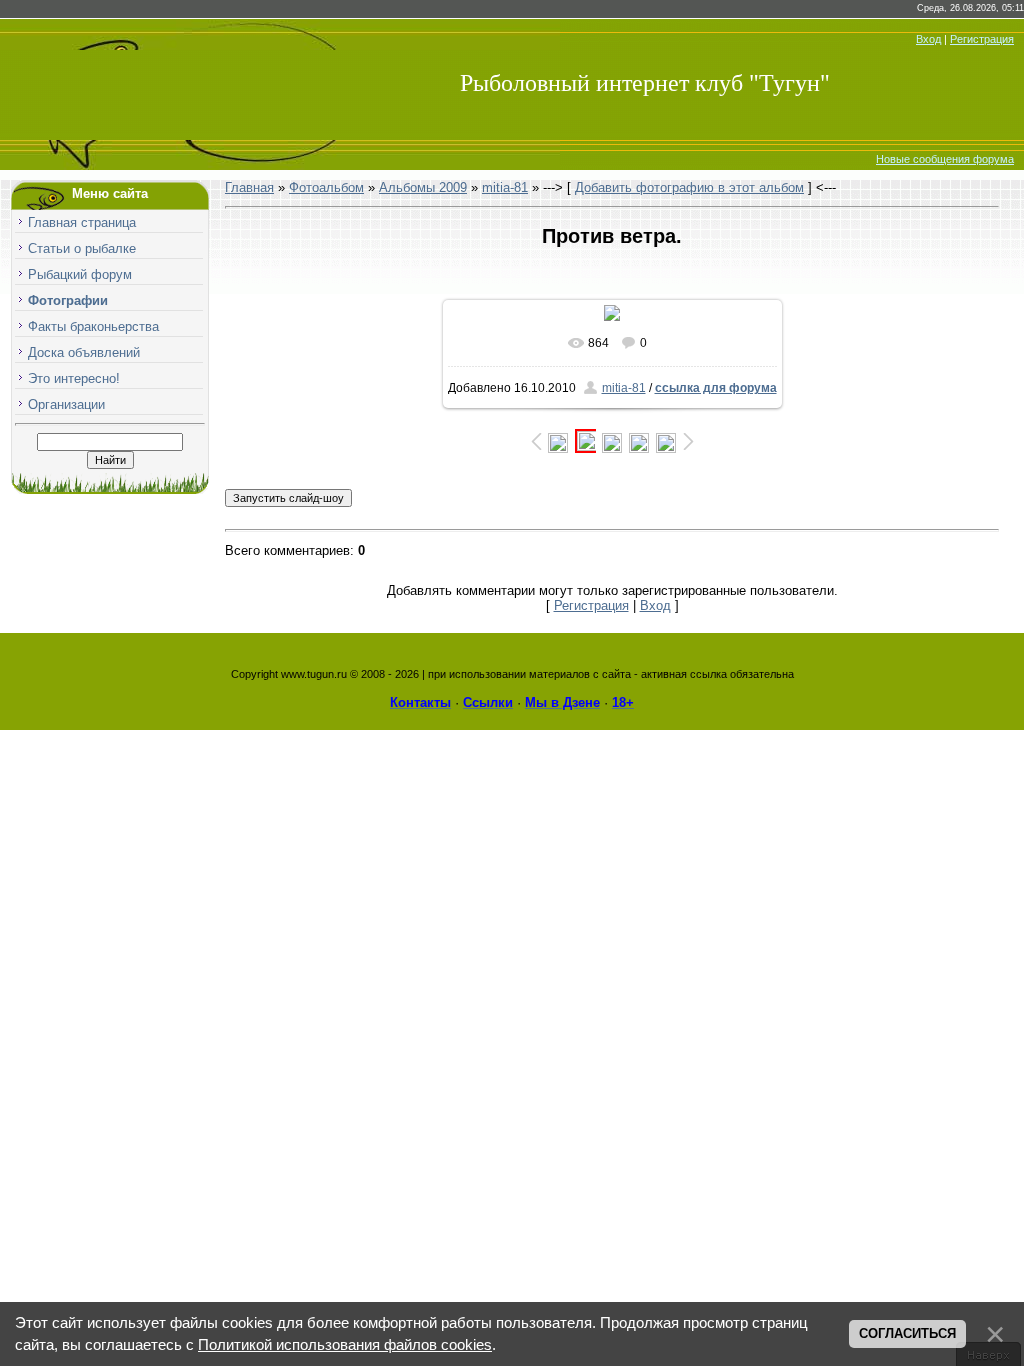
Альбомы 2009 (423, 187)
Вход (928, 39)
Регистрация (982, 39)
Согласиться (907, 1333)
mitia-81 (505, 187)
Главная (249, 187)
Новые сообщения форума (945, 159)
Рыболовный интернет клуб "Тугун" (645, 83)
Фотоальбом (326, 187)
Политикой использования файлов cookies (345, 1345)
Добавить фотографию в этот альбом (689, 187)
